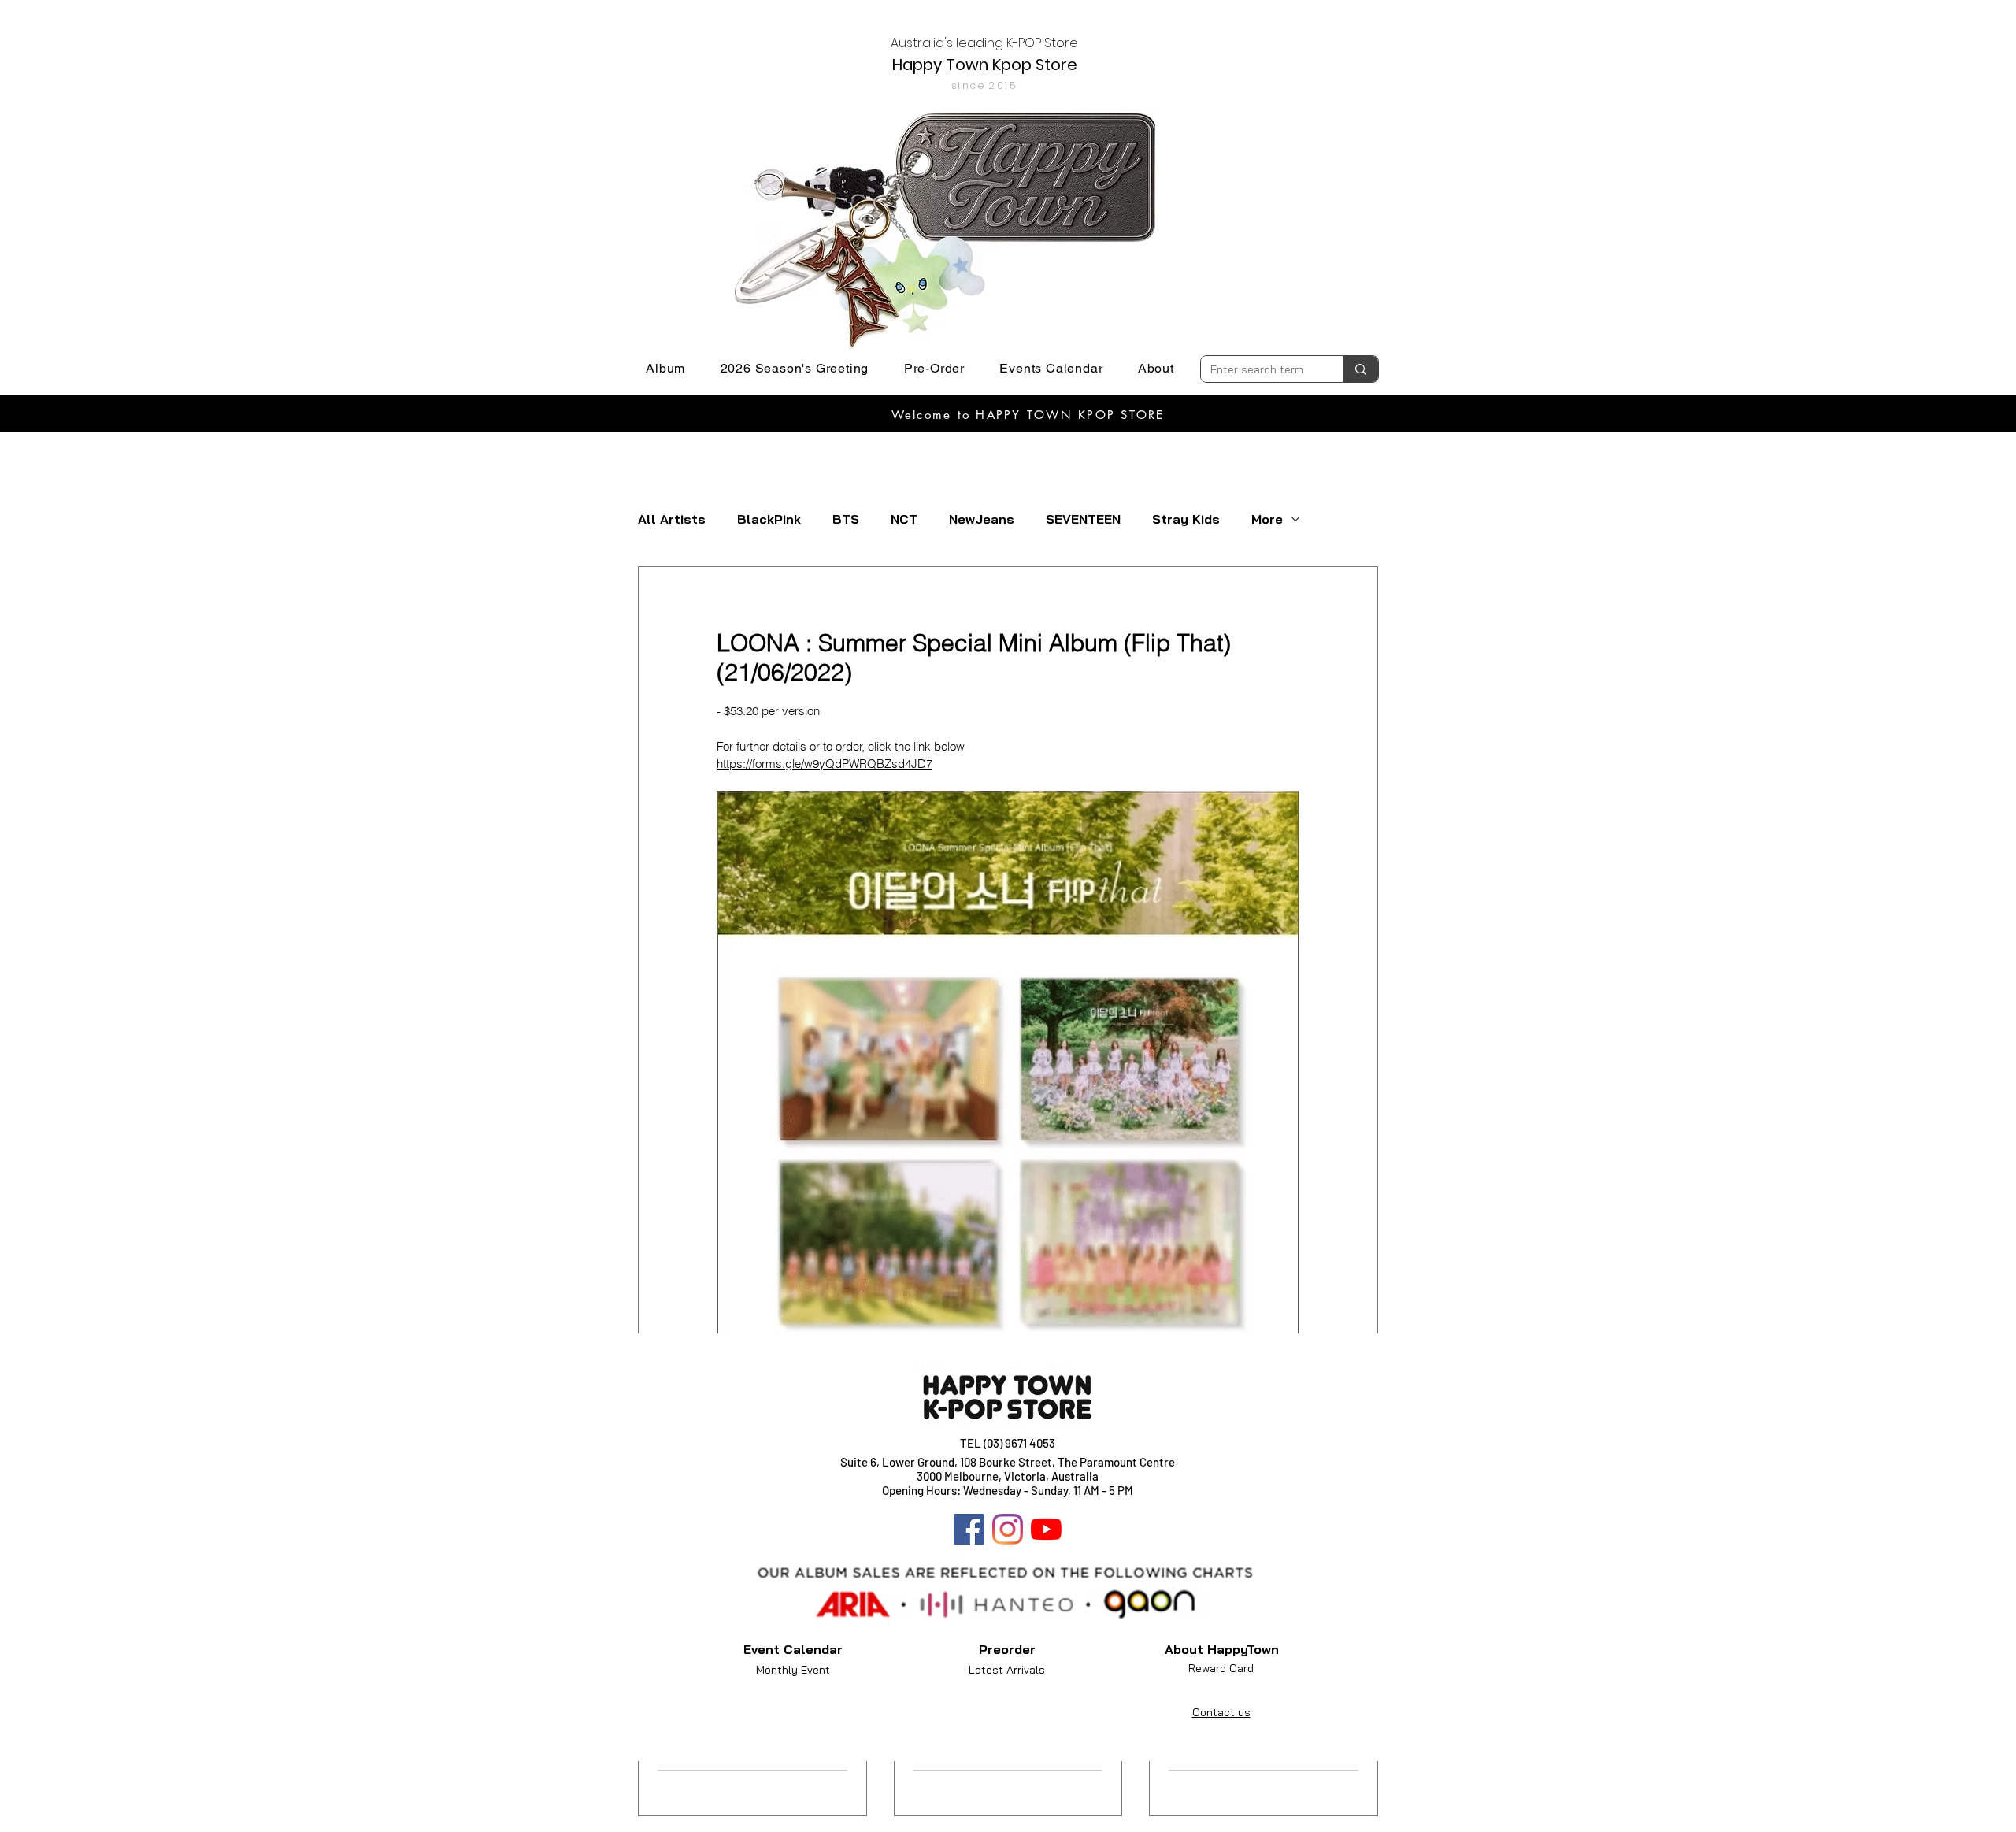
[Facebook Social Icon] (969, 1529)
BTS (846, 519)
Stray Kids (1186, 519)
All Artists (672, 519)
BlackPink (769, 519)
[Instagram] (1008, 1529)
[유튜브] (1046, 1529)
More (1267, 519)
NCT (904, 519)
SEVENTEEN (1083, 519)
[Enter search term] (1360, 369)
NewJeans (982, 519)
